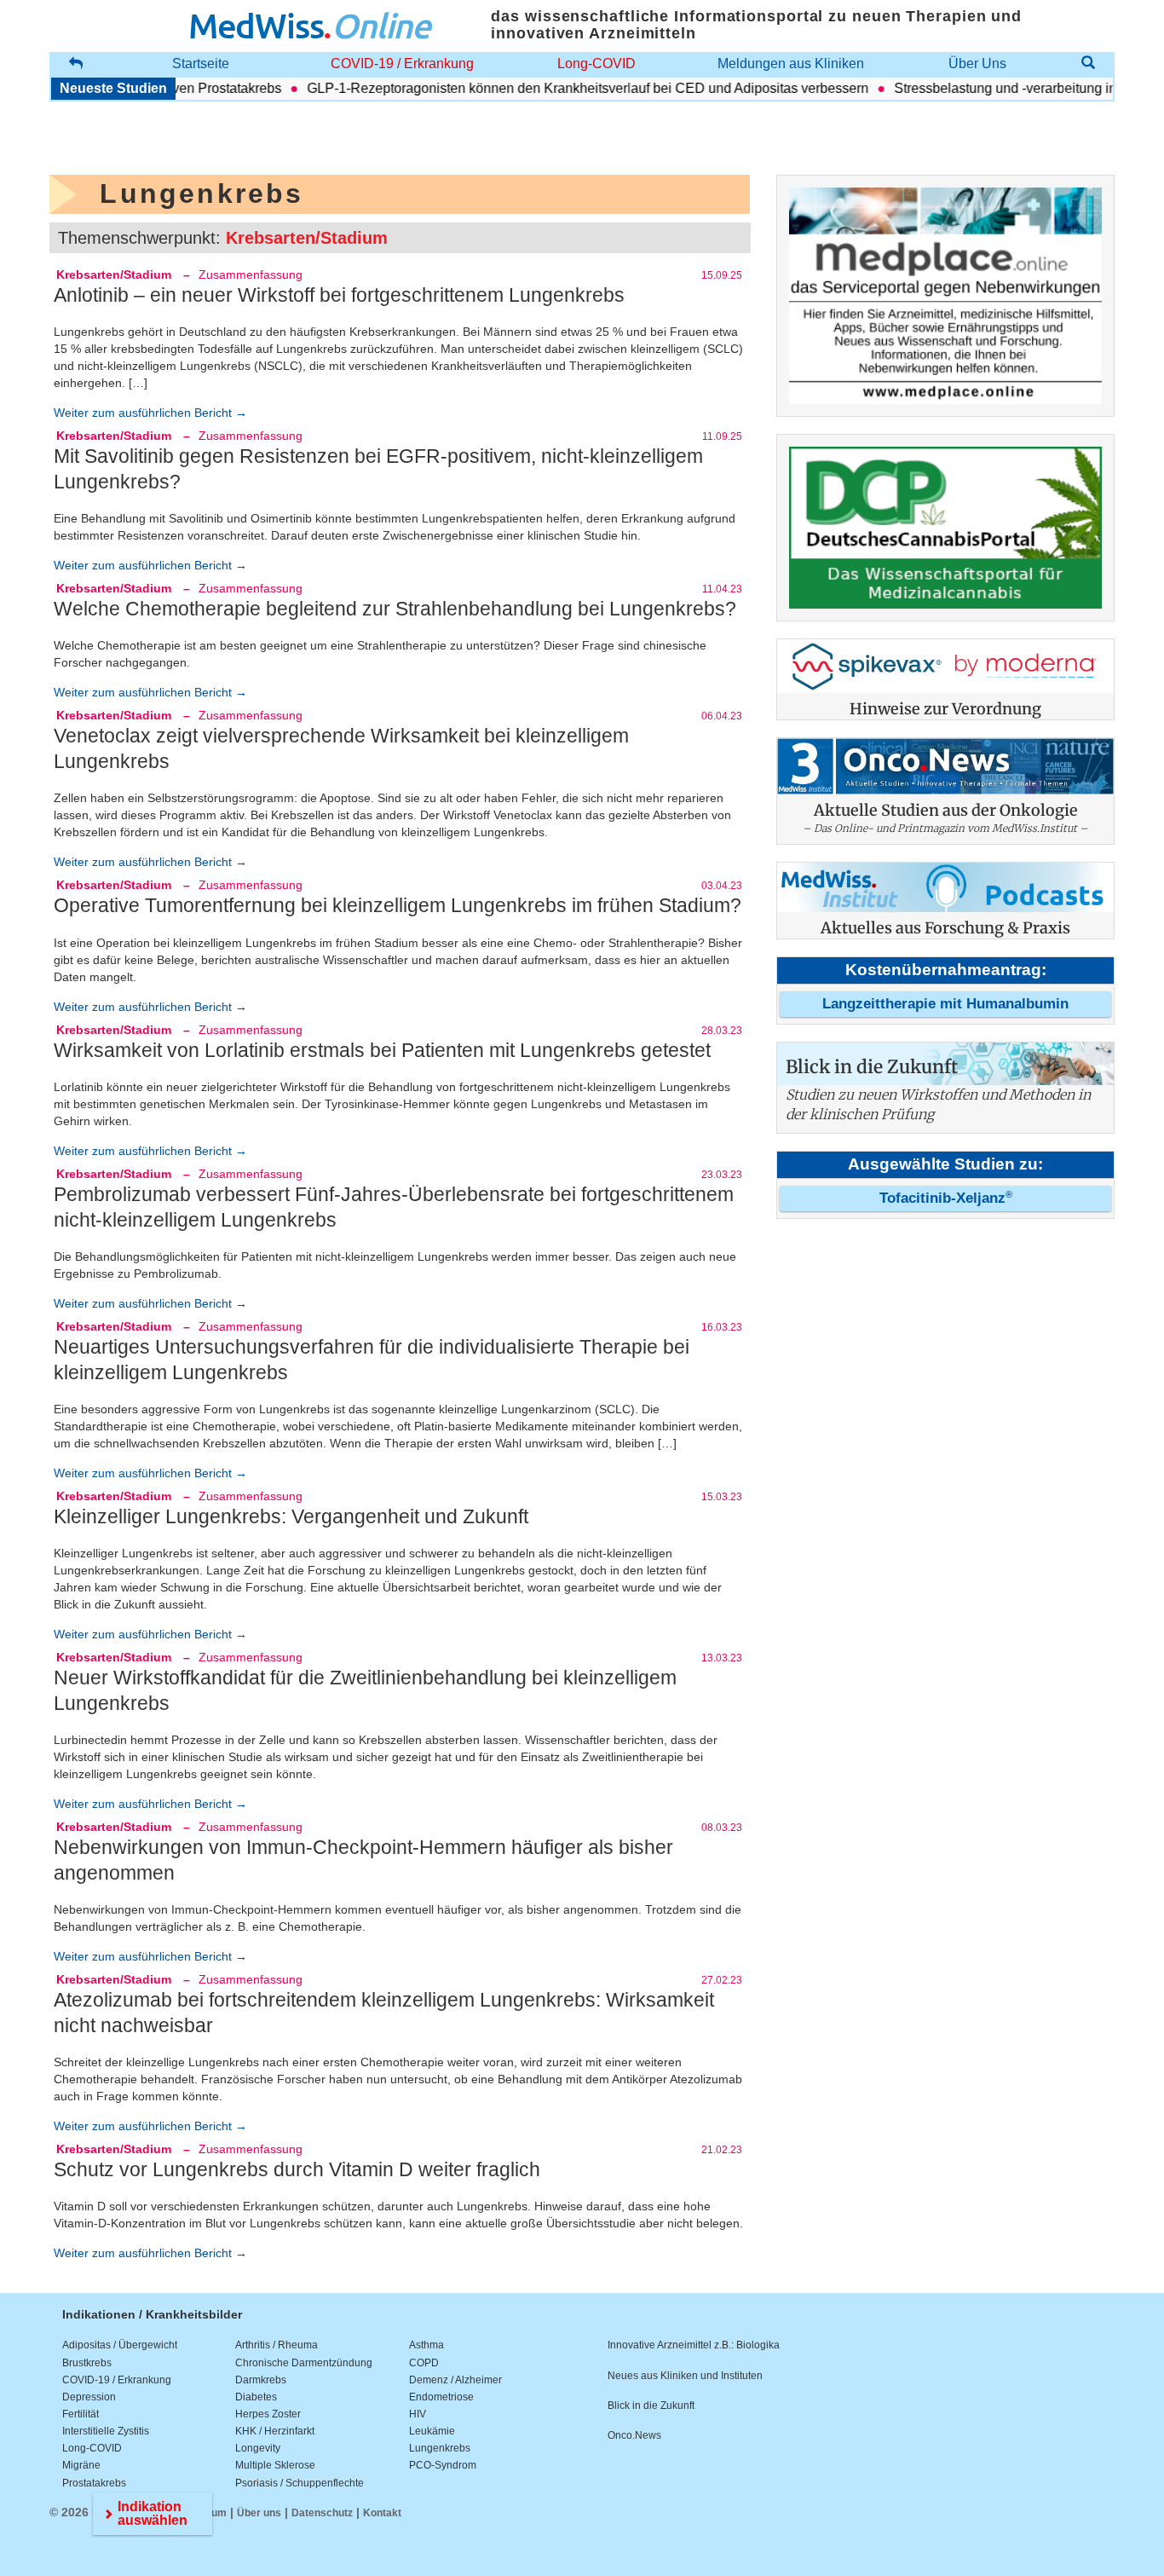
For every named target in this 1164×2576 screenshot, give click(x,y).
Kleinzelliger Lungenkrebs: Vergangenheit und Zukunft (291, 1516)
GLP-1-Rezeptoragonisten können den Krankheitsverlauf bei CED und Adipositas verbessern (554, 88)
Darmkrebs (261, 2380)
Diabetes (256, 2397)
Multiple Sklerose (275, 2465)
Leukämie (432, 2431)
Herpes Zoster (268, 2414)
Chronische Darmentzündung (304, 2363)
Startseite (201, 64)
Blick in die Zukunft (651, 2406)
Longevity (258, 2448)
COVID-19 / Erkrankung (402, 64)
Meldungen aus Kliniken (791, 64)
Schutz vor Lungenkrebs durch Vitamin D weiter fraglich (297, 2169)
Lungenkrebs (440, 2448)
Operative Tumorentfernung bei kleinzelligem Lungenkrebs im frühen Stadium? (398, 905)
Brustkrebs (87, 2363)
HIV (418, 2414)
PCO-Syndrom (443, 2465)
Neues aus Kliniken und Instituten (685, 2376)
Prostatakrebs (94, 2483)
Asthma (426, 2345)
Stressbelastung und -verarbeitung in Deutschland (1012, 88)
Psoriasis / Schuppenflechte (300, 2483)
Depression (89, 2397)
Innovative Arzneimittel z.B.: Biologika (694, 2345)
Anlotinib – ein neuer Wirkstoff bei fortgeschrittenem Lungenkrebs (339, 295)
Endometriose (441, 2397)
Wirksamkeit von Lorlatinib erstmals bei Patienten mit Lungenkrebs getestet (382, 1050)
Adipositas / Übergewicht (120, 2345)
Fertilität (81, 2414)
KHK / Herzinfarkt (275, 2431)
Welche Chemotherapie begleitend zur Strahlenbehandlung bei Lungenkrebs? (395, 609)
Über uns (259, 2513)
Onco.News (634, 2435)
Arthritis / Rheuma (277, 2345)
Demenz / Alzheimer (455, 2380)
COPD (424, 2363)
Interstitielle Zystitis (106, 2431)
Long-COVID (596, 64)
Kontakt (382, 2513)
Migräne (81, 2465)
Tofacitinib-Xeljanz (946, 1198)
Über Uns (977, 64)
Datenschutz (322, 2513)
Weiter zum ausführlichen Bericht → (150, 413)
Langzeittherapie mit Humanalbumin (945, 1004)
